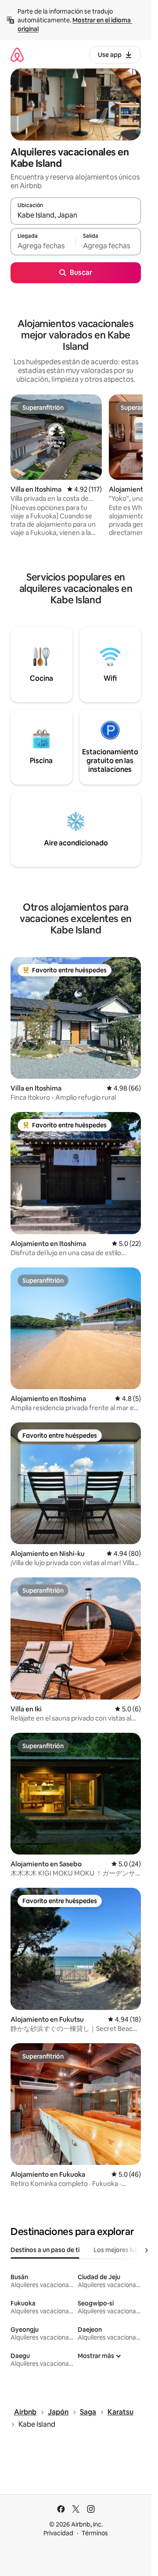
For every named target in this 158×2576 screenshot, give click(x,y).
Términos (95, 2533)
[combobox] (76, 215)
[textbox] (43, 246)
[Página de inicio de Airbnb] (17, 55)
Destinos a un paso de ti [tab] (45, 2250)
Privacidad (58, 2533)
